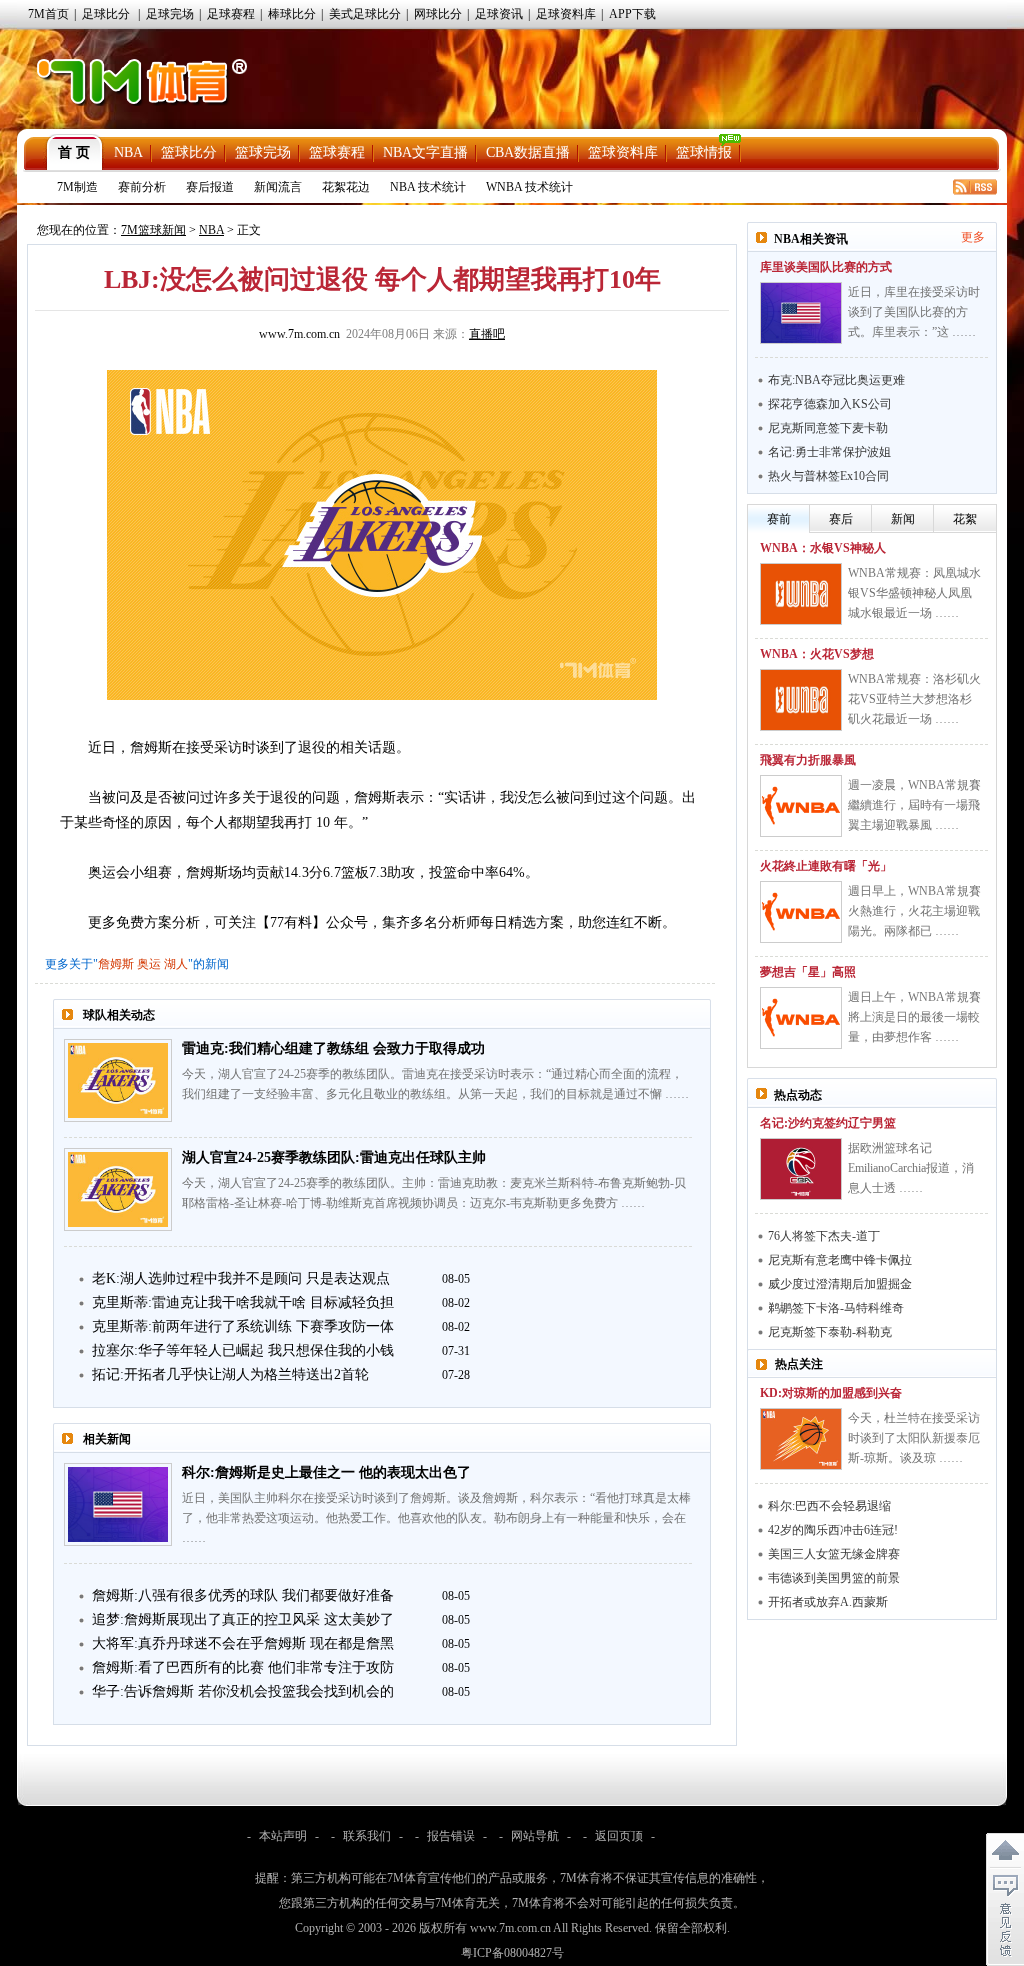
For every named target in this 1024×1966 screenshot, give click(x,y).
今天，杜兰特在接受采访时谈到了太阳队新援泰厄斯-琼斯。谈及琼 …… (914, 1438)
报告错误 (451, 1836)
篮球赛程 (337, 152)
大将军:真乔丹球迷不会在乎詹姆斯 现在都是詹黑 (243, 1643)
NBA (128, 152)
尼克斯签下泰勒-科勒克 (830, 1332)
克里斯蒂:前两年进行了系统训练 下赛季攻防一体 (243, 1326)
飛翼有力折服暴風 (808, 760)
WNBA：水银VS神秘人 (823, 548)
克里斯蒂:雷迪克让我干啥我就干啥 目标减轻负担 (243, 1302)
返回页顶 (619, 1836)
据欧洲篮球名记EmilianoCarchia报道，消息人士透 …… (911, 1168)
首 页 (74, 152)
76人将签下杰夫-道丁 (824, 1236)
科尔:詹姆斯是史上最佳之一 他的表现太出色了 (326, 1472)
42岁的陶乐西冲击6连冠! (833, 1530)
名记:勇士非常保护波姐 (829, 452)
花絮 (965, 519)
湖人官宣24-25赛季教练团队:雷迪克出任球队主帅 (334, 1157)
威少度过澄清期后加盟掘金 (840, 1284)
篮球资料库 (623, 152)
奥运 (149, 964)
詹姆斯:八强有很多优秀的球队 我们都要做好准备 (243, 1595)
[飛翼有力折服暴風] (801, 806)
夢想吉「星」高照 (808, 972)
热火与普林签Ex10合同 (828, 476)
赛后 (841, 519)
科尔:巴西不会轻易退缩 (829, 1506)
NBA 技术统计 (428, 187)
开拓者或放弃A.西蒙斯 (828, 1602)
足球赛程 (231, 14)
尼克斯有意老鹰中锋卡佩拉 (840, 1260)
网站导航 (535, 1836)
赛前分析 (142, 187)
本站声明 (283, 1836)
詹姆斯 (116, 964)
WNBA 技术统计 (529, 187)
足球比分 (106, 14)
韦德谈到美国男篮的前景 (834, 1578)
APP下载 (632, 14)
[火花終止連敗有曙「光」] (801, 912)
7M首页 (48, 14)
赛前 (779, 519)
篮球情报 (704, 152)
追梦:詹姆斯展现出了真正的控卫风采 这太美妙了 (243, 1619)
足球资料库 (566, 14)
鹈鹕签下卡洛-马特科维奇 (836, 1308)
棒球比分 (292, 14)
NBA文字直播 (425, 152)
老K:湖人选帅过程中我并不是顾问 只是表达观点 (241, 1278)
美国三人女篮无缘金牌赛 (834, 1554)
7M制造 (77, 187)
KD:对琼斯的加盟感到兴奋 (831, 1393)
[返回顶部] (1005, 1851)
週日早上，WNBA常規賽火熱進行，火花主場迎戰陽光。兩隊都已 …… (914, 911)
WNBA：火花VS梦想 (817, 654)
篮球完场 (263, 152)
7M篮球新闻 (153, 230)
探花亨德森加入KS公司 (830, 404)
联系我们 (367, 1836)
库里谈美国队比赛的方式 (826, 267)
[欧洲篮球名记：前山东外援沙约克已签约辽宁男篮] (801, 1169)
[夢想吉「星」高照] (801, 1018)
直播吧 (487, 334)
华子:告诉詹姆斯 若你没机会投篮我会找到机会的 (243, 1691)
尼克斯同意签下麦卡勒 (828, 428)
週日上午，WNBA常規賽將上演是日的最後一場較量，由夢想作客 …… (914, 1017)
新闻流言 (278, 187)
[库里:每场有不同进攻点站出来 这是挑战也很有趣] (801, 313)
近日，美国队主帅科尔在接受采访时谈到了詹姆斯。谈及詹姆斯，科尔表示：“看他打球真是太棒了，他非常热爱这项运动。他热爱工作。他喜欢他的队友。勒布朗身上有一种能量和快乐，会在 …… (436, 1518)
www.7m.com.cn (299, 334)
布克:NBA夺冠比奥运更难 (836, 380)
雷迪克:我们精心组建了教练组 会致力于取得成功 (333, 1048)
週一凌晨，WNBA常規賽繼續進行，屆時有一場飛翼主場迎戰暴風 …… (914, 805)
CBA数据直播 (528, 152)
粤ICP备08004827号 (512, 1953)
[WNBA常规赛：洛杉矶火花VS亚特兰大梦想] (801, 700)
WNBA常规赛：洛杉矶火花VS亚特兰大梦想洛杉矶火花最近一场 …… (914, 699)
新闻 (903, 519)
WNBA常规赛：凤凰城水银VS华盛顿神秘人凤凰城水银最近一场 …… (914, 593)
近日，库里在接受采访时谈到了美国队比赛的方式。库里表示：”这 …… (914, 312)
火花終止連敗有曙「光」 (826, 866)
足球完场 (170, 14)
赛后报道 (210, 187)
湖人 (176, 964)
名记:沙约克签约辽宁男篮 (828, 1123)
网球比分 (438, 14)
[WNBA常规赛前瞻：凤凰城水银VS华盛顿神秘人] (801, 594)
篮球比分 (189, 152)
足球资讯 (499, 14)
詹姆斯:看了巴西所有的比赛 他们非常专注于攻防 (243, 1667)
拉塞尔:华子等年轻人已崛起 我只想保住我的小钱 (243, 1350)
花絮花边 (346, 187)
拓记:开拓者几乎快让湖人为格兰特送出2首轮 (230, 1374)
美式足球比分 (365, 14)
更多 (973, 237)
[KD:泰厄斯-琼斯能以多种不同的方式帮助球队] (801, 1439)
